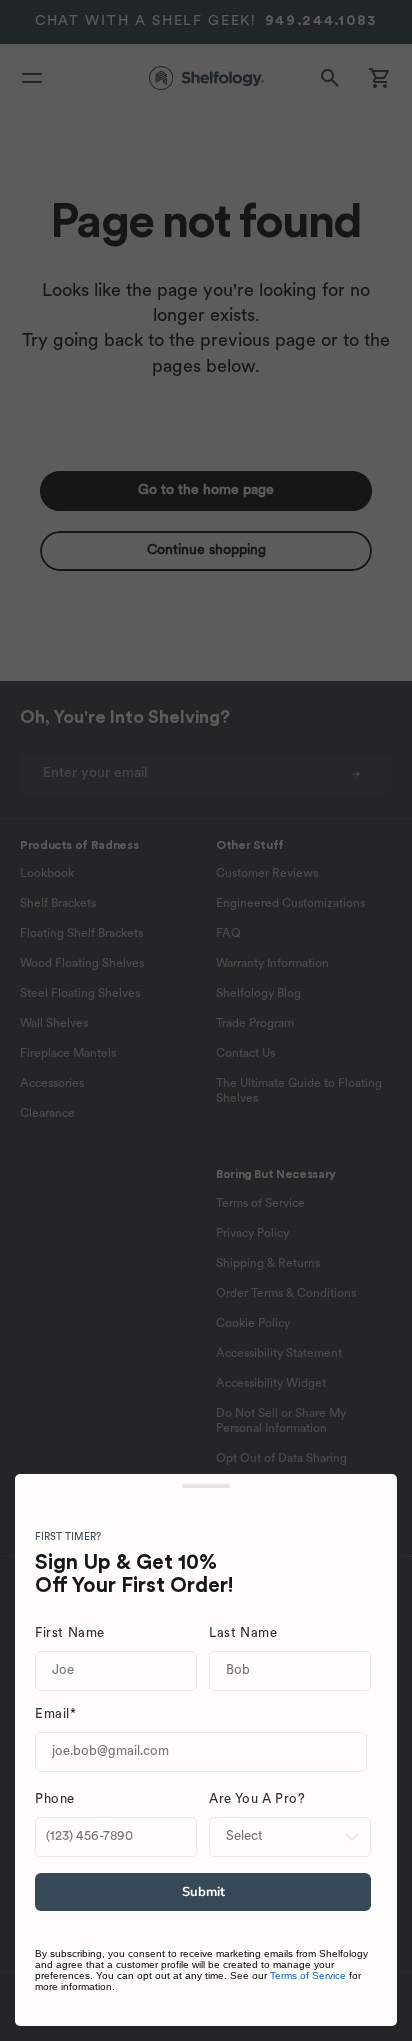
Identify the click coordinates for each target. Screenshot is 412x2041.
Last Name (243, 1633)
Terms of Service (308, 1975)
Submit (203, 1892)
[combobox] (284, 1837)
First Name (70, 1633)
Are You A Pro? (257, 1799)
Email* (56, 1714)
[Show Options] (352, 1837)
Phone (55, 1799)
